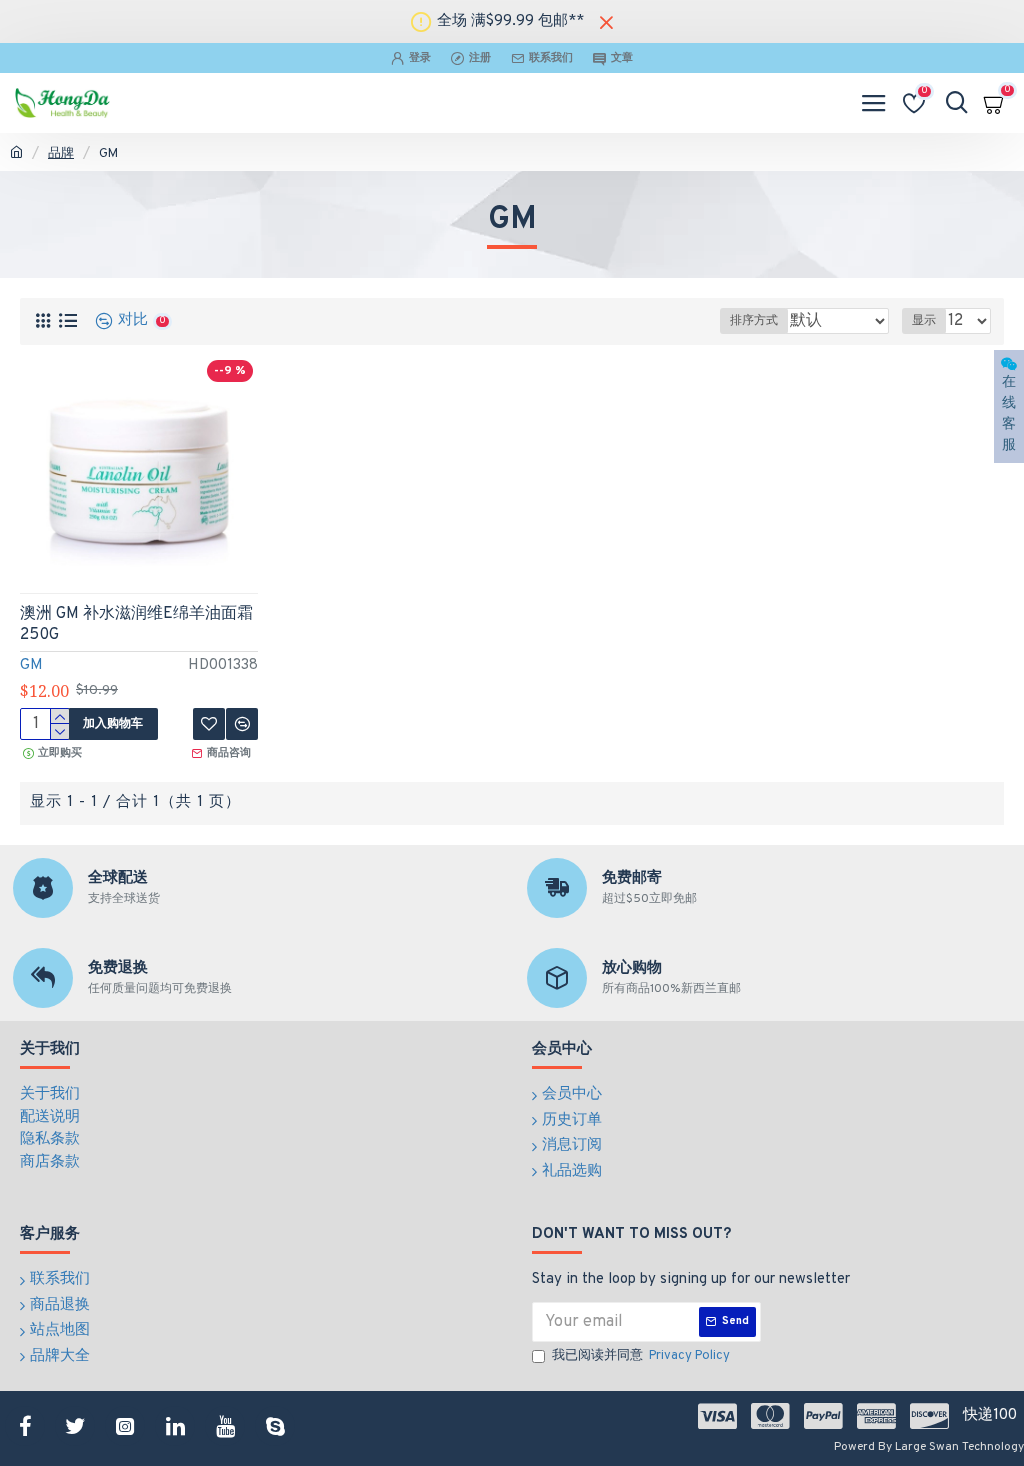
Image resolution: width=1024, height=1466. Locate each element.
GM (31, 665)
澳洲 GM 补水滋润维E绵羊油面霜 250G (136, 624)
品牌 (61, 154)
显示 (924, 321)
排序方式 (754, 321)
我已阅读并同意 (641, 1356)
